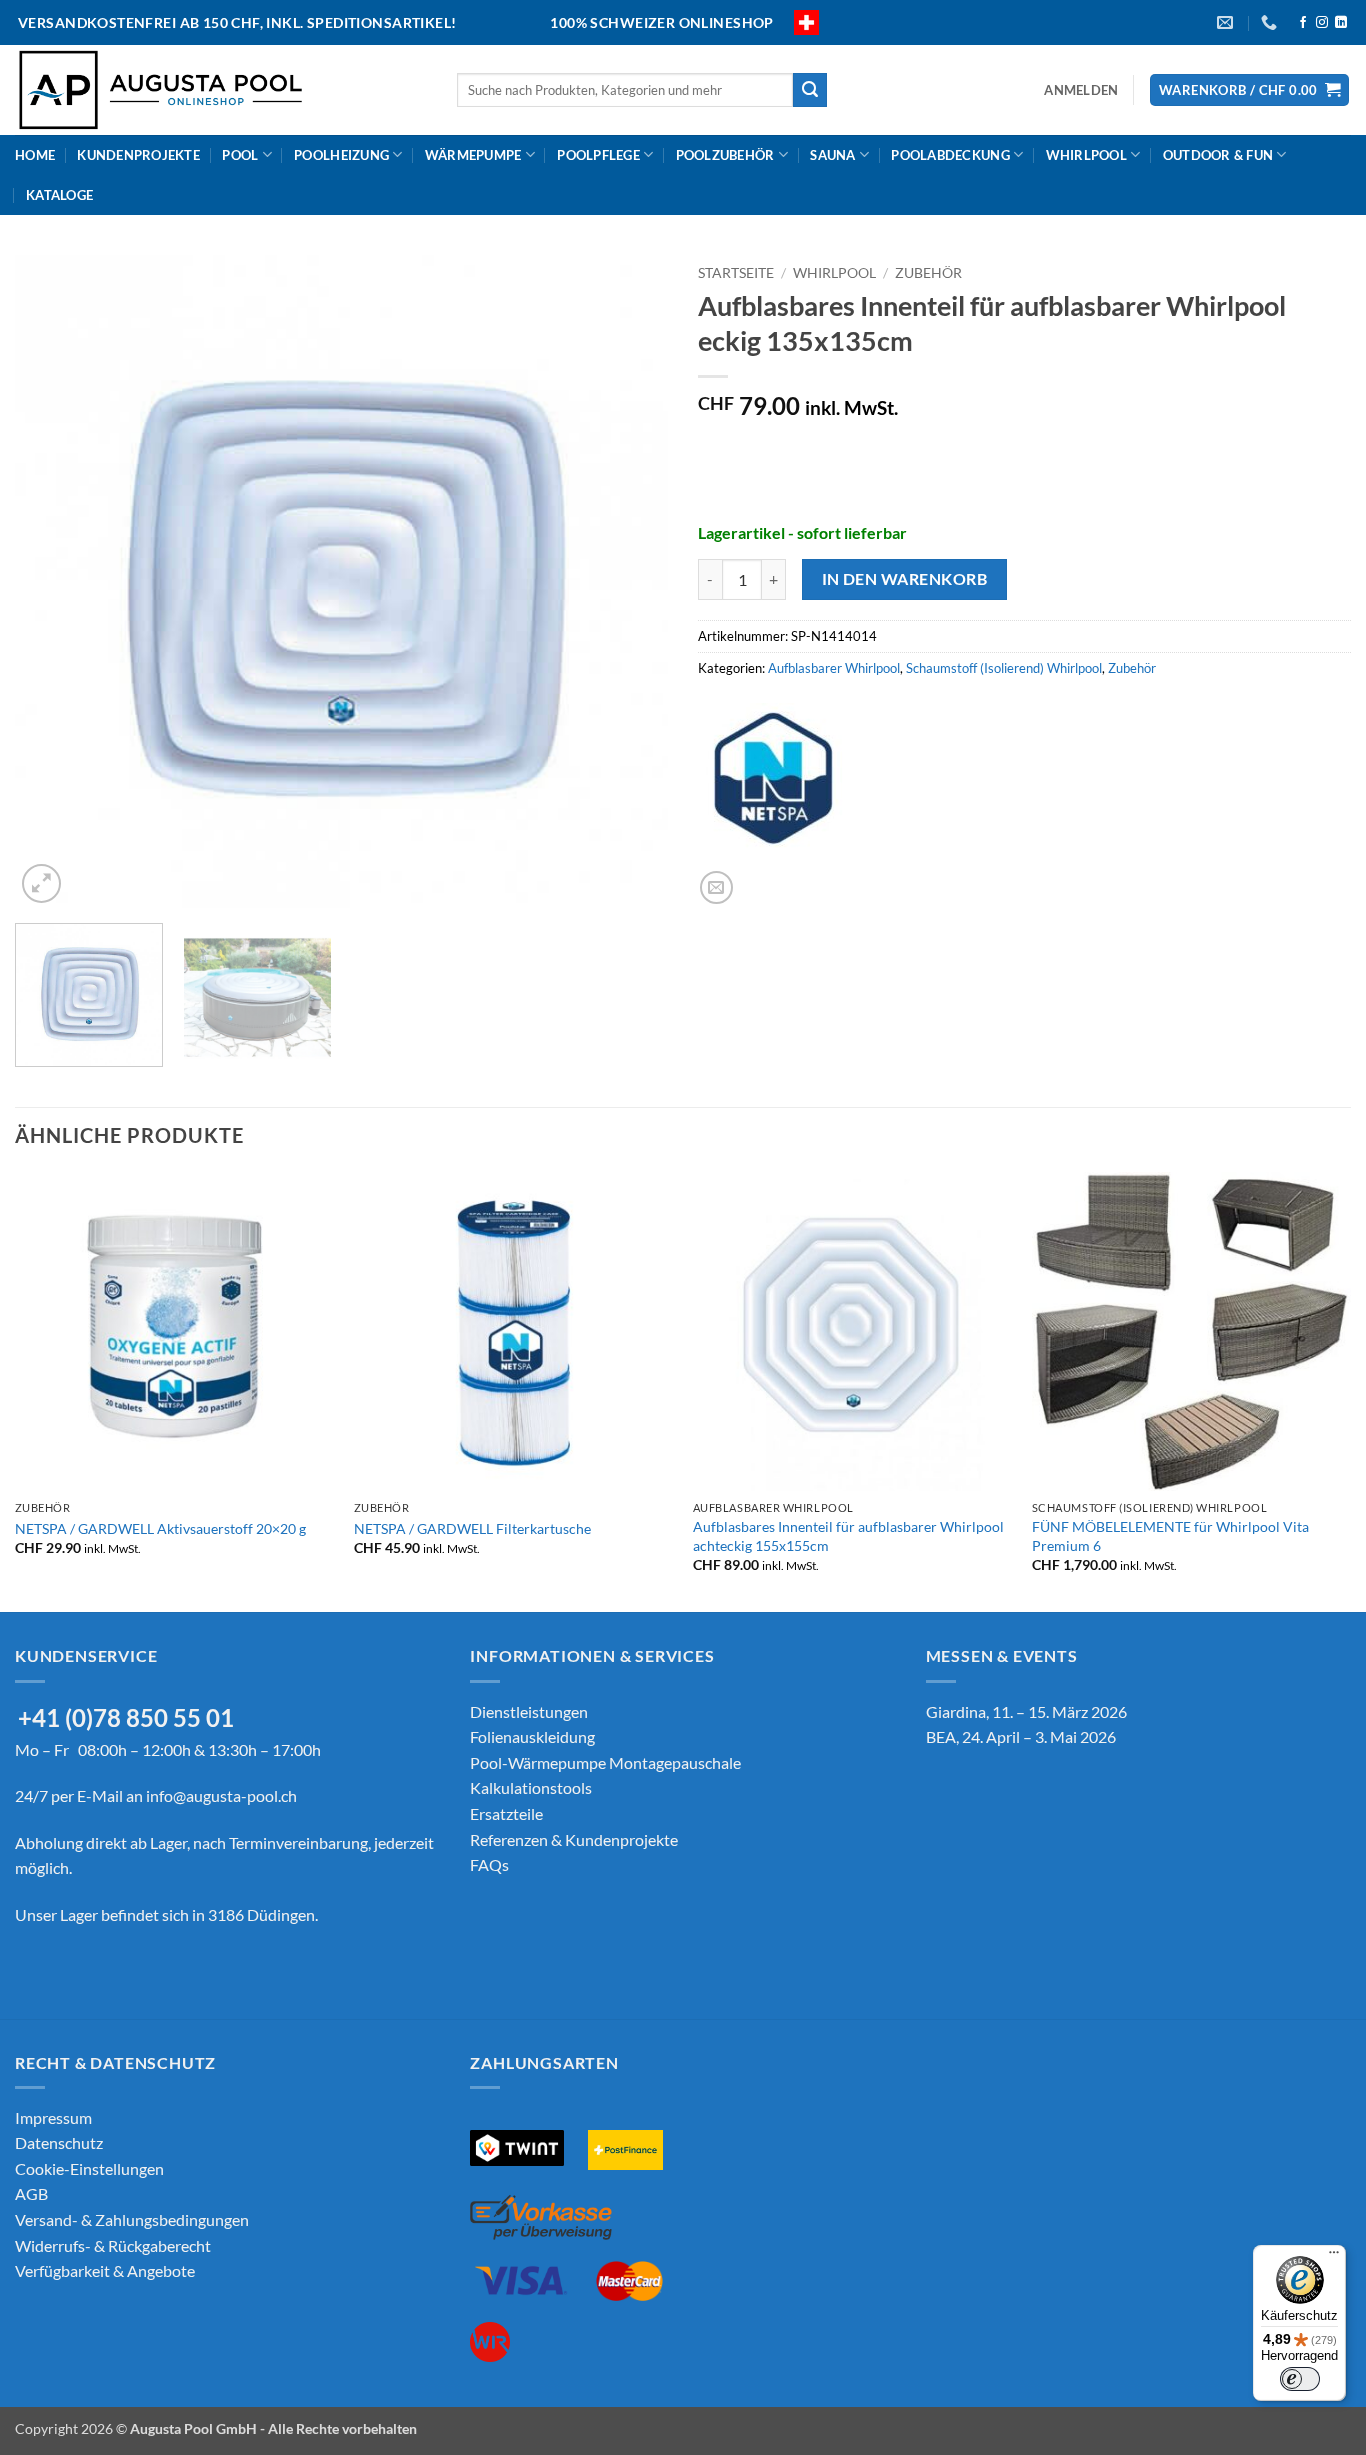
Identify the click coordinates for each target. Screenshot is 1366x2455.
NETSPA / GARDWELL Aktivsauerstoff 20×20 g (160, 1528)
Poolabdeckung (950, 155)
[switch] (1300, 2379)
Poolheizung (341, 155)
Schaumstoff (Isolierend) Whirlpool (1004, 668)
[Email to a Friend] (716, 887)
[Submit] (810, 90)
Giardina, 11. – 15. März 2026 (1026, 1711)
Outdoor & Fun (1218, 155)
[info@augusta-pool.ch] (1227, 22)
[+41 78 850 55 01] (1271, 22)
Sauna (832, 155)
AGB (31, 2193)
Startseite (736, 273)
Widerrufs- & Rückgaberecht (113, 2245)
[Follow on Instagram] (1322, 23)
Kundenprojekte (138, 155)
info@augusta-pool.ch (221, 1795)
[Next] (630, 581)
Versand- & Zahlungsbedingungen (132, 2219)
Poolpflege (598, 155)
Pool (240, 155)
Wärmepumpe (473, 155)
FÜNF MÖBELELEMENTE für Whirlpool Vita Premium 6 (1170, 1536)
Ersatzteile (506, 1813)
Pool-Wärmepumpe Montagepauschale (605, 1762)
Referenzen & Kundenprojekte (574, 1839)
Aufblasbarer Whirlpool (834, 668)
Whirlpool (1086, 155)
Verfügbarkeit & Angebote (105, 2270)
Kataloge (59, 195)
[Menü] (1334, 2257)
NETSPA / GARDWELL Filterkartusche (472, 1528)
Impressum (53, 2117)
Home (35, 155)
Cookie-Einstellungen (89, 2168)
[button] (1081, 90)
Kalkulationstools (531, 1787)
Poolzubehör (725, 155)
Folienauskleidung (532, 1736)
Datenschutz (59, 2142)
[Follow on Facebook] (1303, 23)
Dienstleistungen (529, 1711)
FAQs (489, 1864)
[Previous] (53, 581)
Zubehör (928, 273)
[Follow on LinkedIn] (1341, 23)
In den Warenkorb (904, 579)
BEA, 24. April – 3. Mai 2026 (1021, 1736)
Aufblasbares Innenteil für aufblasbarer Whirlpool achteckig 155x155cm (848, 1536)
